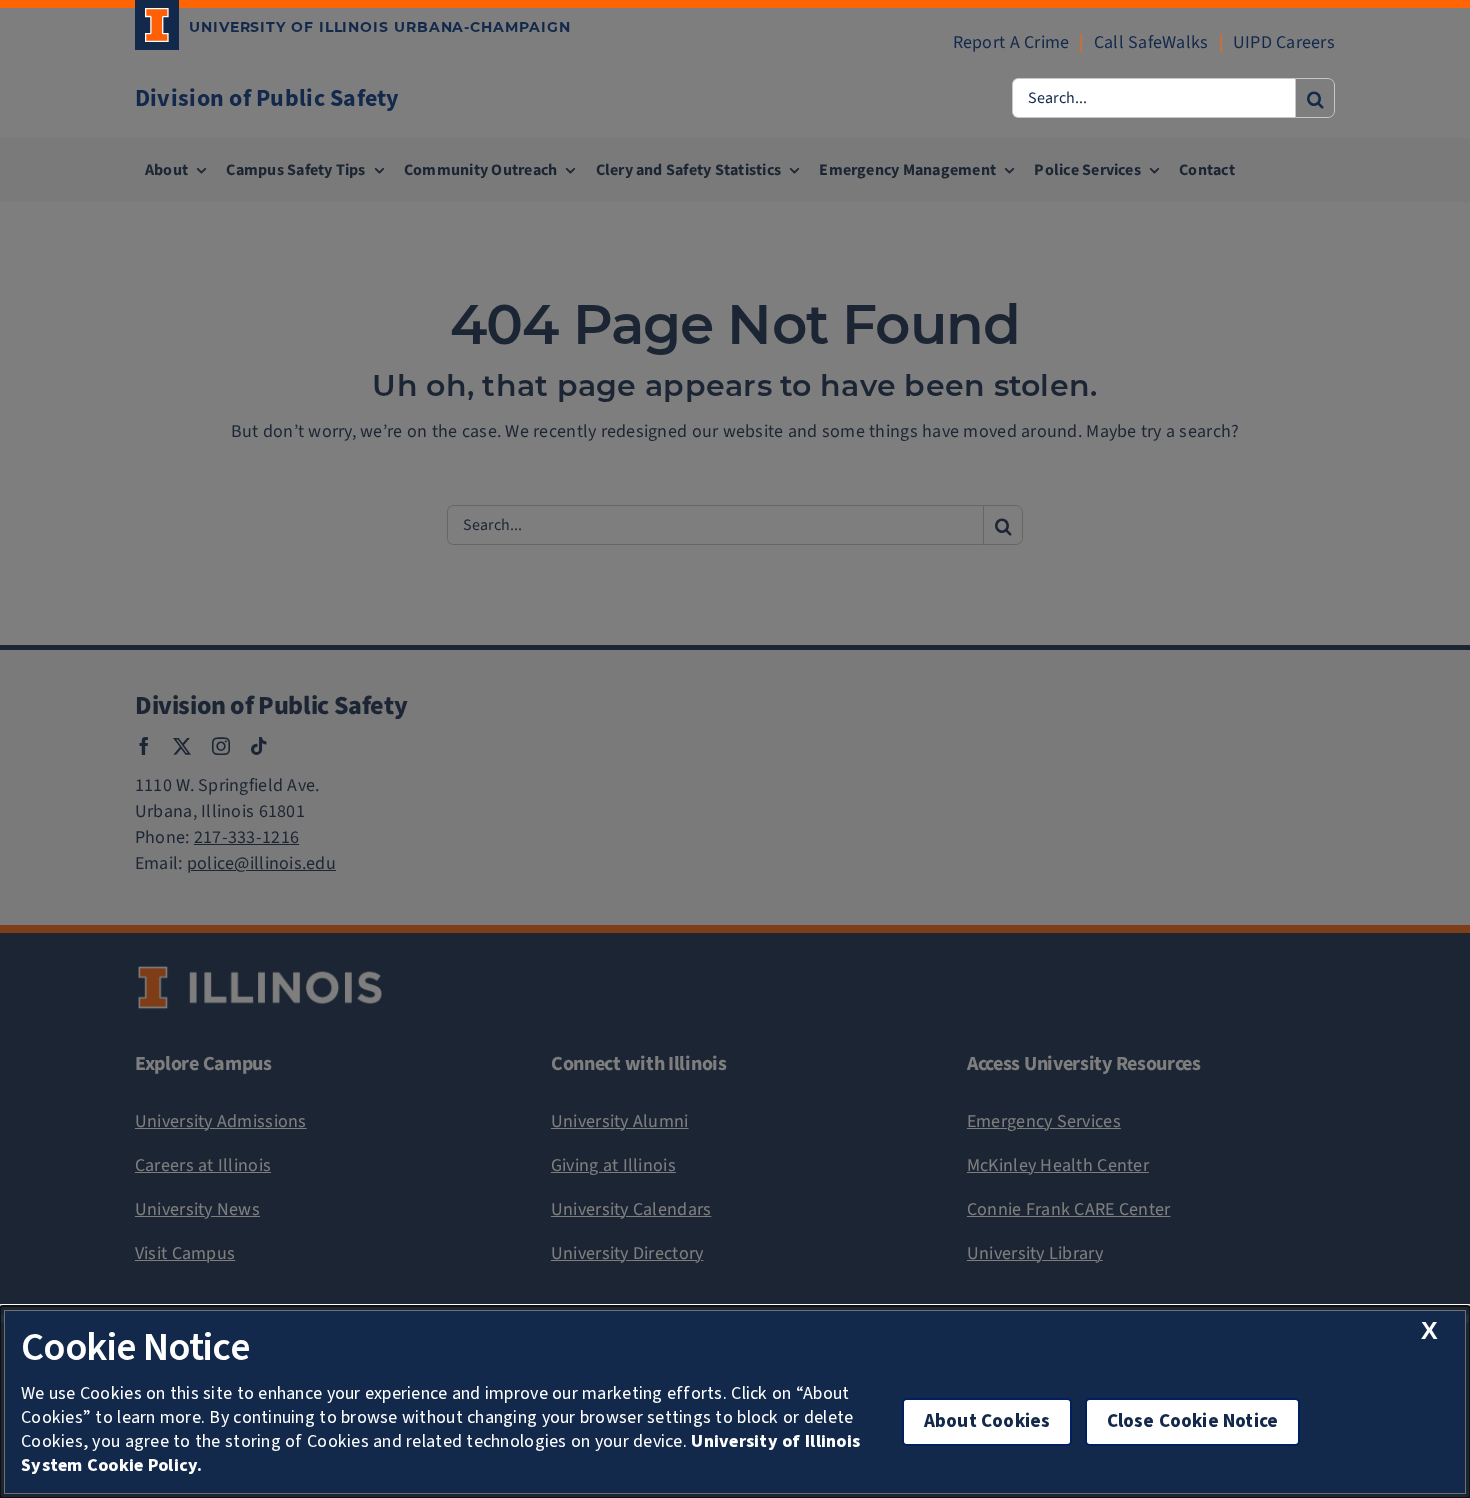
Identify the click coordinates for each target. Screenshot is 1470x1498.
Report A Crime (1011, 42)
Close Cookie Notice (1193, 1421)
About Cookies (987, 1421)
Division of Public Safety (267, 98)
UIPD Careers (1284, 42)
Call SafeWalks (1151, 42)
